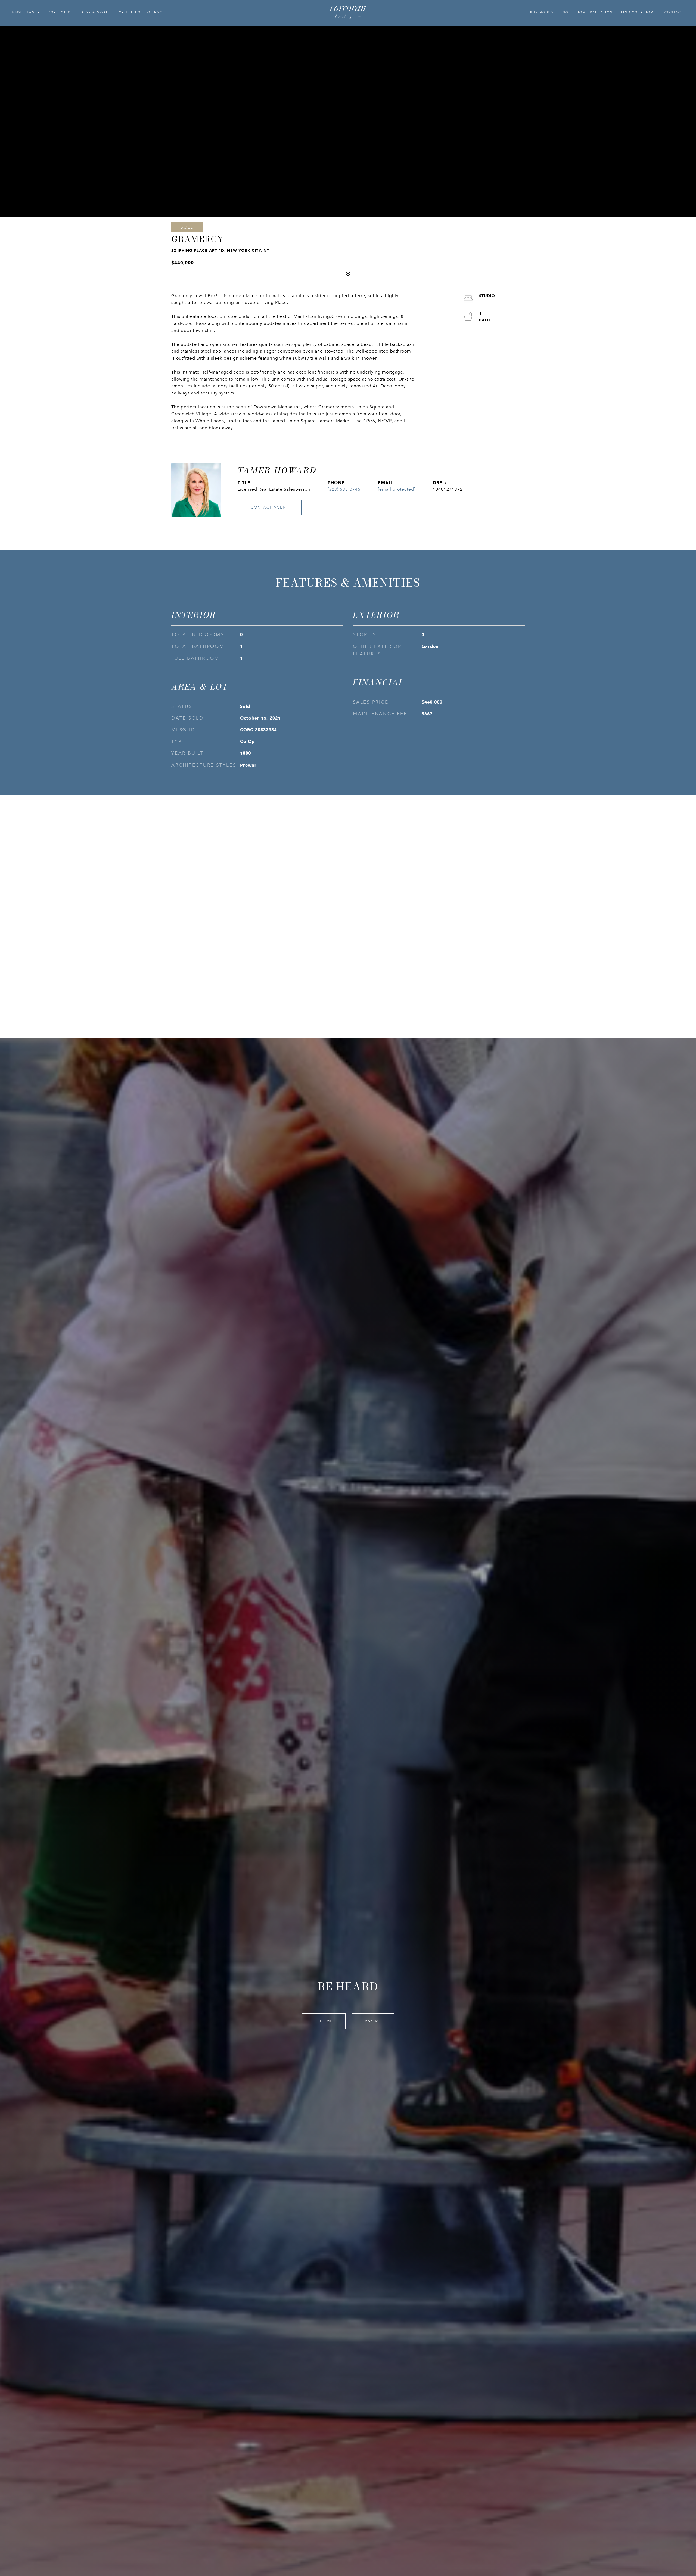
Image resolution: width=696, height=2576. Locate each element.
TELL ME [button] (324, 2021)
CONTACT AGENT (270, 507)
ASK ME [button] (373, 2021)
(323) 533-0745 (344, 489)
